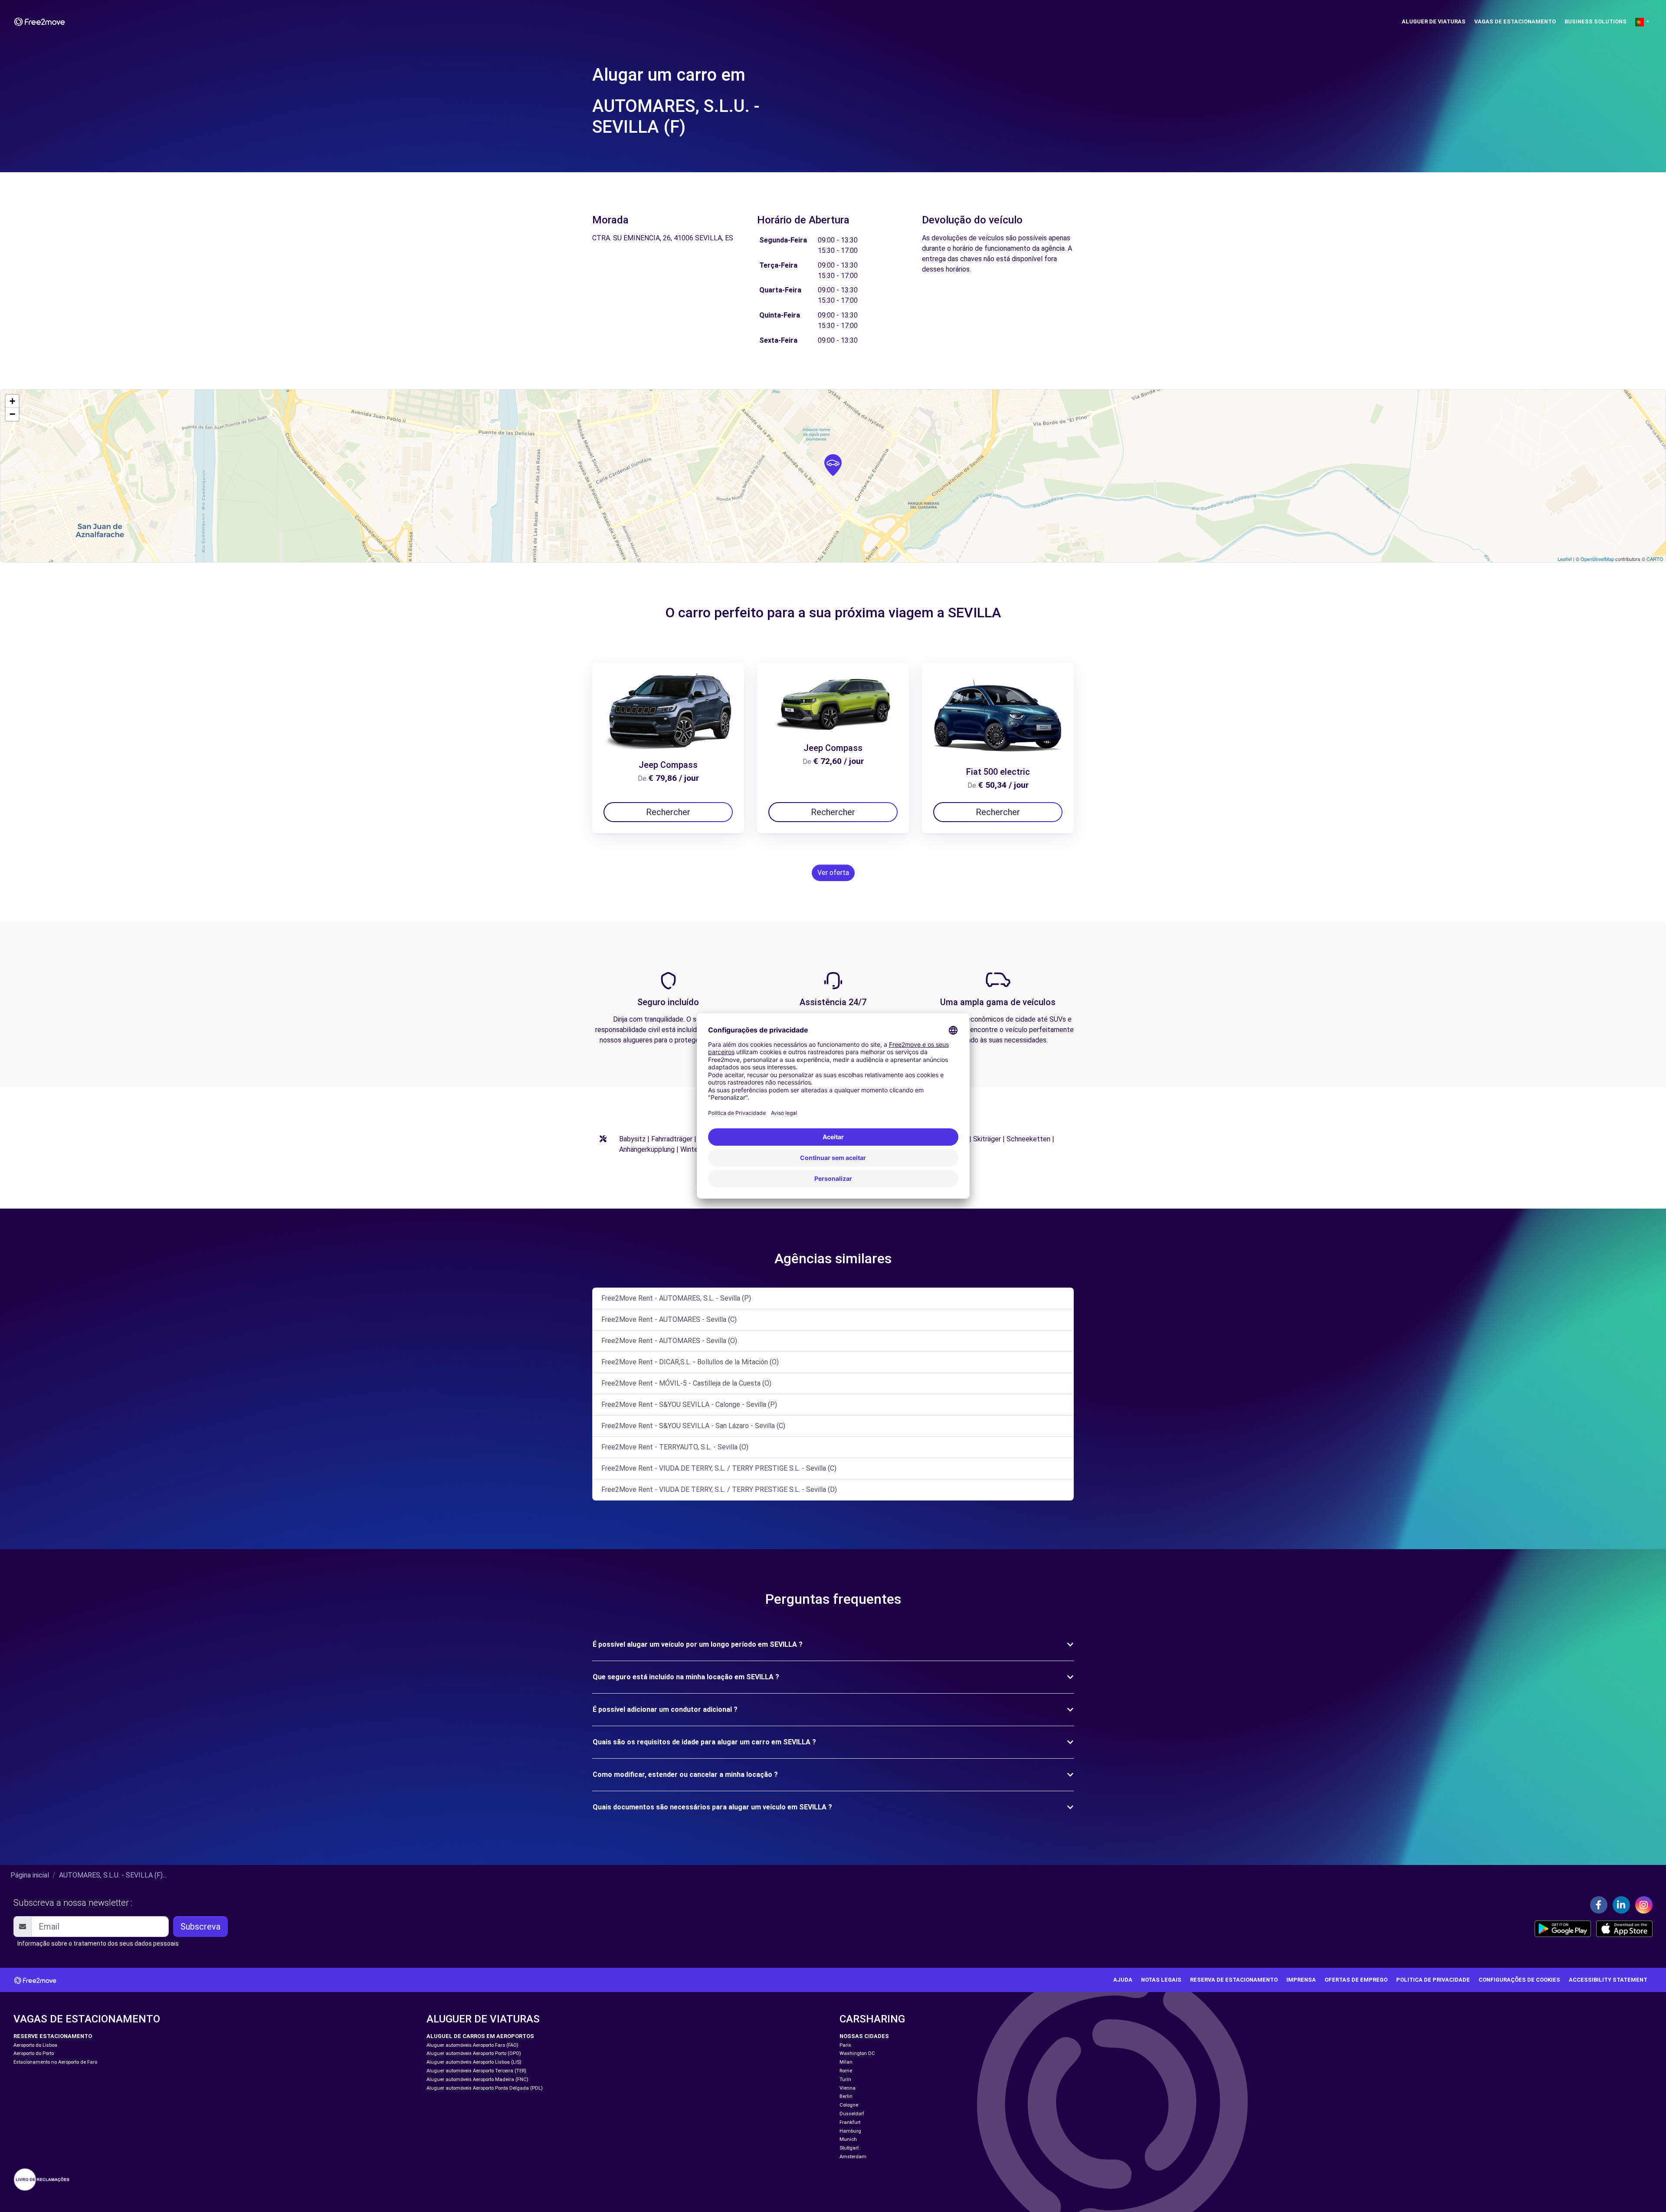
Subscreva (200, 1927)
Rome (846, 2071)
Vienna (848, 2088)
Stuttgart (849, 2148)
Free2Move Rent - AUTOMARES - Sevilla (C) (669, 1319)
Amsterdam (853, 2157)
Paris (845, 2045)
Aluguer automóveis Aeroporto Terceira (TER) (476, 2071)
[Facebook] (1599, 1905)
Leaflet (1565, 559)
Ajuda (1123, 1980)
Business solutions (1595, 21)
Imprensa (1301, 1980)
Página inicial (30, 1875)
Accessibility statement (1608, 1980)
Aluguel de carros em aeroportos (480, 2036)
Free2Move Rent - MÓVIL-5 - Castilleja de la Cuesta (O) (686, 1383)
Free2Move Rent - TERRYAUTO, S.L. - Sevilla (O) (675, 1447)
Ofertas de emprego (1356, 1980)
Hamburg (850, 2131)
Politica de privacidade (1433, 1980)
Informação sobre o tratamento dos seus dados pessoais (98, 1943)
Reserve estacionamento (53, 2036)
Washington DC (857, 2053)
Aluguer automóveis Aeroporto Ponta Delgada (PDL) (485, 2088)
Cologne (849, 2105)
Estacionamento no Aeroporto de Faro (55, 2062)
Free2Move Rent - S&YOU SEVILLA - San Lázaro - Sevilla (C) (693, 1426)
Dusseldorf (852, 2114)
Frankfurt (850, 2122)
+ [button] (12, 401)
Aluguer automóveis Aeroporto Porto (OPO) (474, 2053)
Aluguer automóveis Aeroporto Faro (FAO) (472, 2045)
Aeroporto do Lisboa (35, 2045)
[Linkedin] (1621, 1905)
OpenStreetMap (1597, 559)
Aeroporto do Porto (34, 2053)
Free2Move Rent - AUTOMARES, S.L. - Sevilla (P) (676, 1298)
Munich (848, 2139)
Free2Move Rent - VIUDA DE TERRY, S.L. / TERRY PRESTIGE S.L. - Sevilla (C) (719, 1468)
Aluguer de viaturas (1434, 21)
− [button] (12, 414)
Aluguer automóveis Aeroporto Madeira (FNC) (477, 2079)
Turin (845, 2079)
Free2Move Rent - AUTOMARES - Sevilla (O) (669, 1341)
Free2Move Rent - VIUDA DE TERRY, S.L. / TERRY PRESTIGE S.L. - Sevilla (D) (719, 1489)
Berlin (846, 2096)
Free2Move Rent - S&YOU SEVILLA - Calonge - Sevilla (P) (689, 1404)
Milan (846, 2062)
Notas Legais (1161, 1980)
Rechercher (668, 812)
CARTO (1655, 559)
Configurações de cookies (1519, 1980)
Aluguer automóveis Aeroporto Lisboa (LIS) (474, 2062)
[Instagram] (1644, 1905)
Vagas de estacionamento (1515, 21)
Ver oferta (833, 873)
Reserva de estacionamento (1234, 1980)
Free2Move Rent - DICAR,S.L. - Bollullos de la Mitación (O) (690, 1362)
